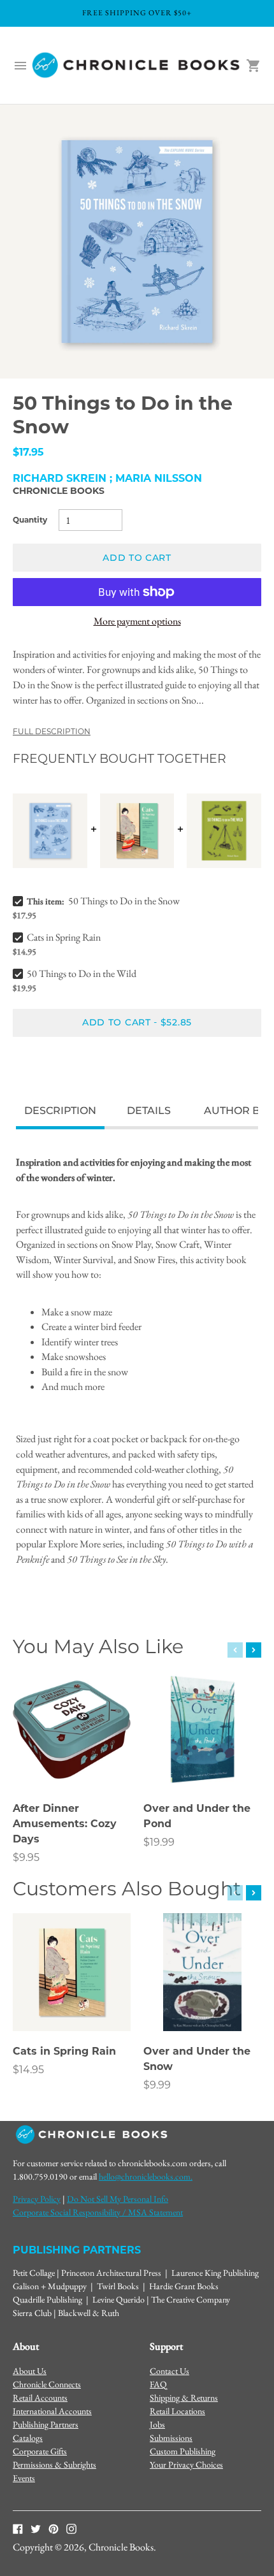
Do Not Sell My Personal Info (118, 2199)
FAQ (158, 2384)
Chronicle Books (59, 491)
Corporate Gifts (40, 2451)
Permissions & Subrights (54, 2464)
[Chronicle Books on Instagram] (71, 2528)
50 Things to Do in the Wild (82, 973)
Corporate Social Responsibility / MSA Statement (98, 2212)
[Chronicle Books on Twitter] (36, 2528)
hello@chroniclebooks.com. (146, 2176)
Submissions (171, 2438)
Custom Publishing (183, 2451)
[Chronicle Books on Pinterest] (54, 2528)
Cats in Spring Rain (64, 937)
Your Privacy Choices (186, 2464)
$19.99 (159, 1842)
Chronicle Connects (47, 2384)
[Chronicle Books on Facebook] (18, 2528)
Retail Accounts (40, 2398)
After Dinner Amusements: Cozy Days (65, 1824)
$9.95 (26, 1857)
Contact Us (169, 2371)
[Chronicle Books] (137, 66)
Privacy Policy (37, 2199)
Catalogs (28, 2438)
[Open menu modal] (20, 66)
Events (24, 2478)
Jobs (157, 2424)
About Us (30, 2371)
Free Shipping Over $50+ (137, 13)
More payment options (137, 621)
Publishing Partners (46, 2424)
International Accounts (52, 2411)
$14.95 (28, 2070)
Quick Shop (72, 1762)
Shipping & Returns (184, 2398)
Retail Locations (177, 2411)
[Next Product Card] (254, 1650)
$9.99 (157, 2085)
